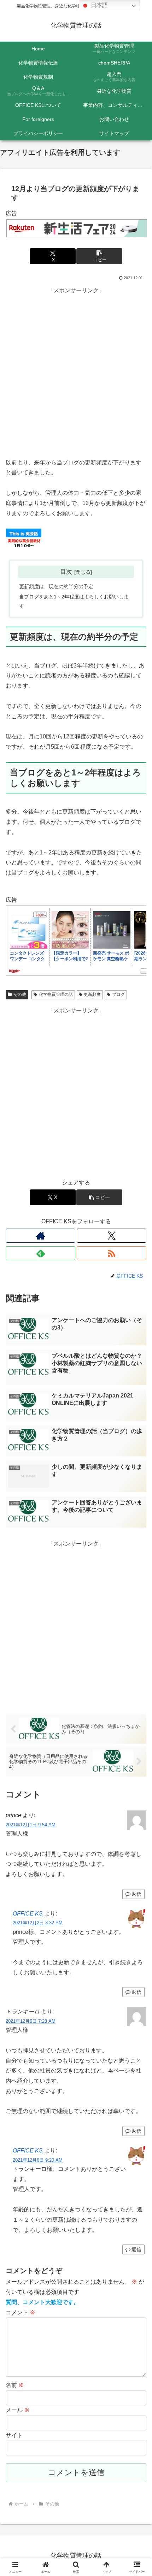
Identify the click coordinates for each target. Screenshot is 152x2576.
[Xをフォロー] (112, 1236)
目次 (66, 572)
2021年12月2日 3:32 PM (38, 1923)
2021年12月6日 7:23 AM (31, 2021)
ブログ (118, 994)
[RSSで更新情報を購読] (112, 1253)
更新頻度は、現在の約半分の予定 (56, 586)
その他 (20, 994)
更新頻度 (92, 994)
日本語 (99, 5)
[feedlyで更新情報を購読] (40, 1253)
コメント (21, 2312)
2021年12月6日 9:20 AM (38, 2160)
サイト (14, 2435)
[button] (99, 256)
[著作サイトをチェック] (40, 1236)
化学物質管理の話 (56, 994)
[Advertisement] (76, 372)
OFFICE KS (28, 1914)
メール (18, 2410)
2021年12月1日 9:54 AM (31, 1825)
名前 (15, 2385)
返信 (136, 1894)
